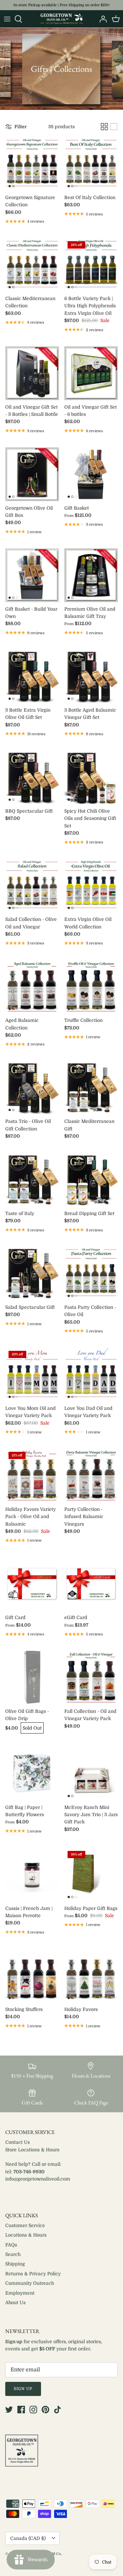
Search (13, 2254)
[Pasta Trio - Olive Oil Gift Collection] (32, 1088)
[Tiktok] (58, 2410)
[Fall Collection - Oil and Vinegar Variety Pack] (91, 1677)
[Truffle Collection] (91, 987)
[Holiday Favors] (91, 1976)
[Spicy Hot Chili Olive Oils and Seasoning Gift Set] (91, 777)
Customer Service (25, 2225)
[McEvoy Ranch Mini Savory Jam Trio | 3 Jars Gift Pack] (91, 1774)
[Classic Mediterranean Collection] (32, 265)
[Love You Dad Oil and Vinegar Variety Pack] (91, 1374)
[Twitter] (9, 2410)
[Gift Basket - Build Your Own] (32, 575)
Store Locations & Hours (32, 2150)
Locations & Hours (26, 2235)
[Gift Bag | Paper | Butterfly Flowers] (32, 1774)
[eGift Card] (91, 1584)
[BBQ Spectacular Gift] (32, 777)
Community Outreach (30, 2283)
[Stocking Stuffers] (32, 1976)
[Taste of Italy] (32, 1180)
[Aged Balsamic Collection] (32, 987)
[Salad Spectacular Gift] (32, 1273)
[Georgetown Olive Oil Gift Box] (32, 474)
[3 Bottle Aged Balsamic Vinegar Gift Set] (91, 676)
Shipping (15, 2264)
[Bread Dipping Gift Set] (91, 1180)
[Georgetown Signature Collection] (32, 164)
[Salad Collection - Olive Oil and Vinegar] (32, 886)
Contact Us (18, 2142)
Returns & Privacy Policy (33, 2274)
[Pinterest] (45, 2410)
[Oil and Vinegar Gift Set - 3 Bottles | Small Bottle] (32, 373)
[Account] (101, 19)
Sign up (23, 2389)
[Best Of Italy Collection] (91, 164)
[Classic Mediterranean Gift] (91, 1088)
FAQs (11, 2245)
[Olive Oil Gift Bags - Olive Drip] (32, 1677)
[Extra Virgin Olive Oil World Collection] (91, 886)
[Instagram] (33, 2410)
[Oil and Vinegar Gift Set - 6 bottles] (91, 373)
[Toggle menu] (7, 19)
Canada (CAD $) (28, 2538)
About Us (15, 2302)
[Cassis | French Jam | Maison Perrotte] (32, 1875)
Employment (20, 2293)
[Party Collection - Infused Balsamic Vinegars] (91, 1475)
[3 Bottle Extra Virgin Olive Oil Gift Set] (32, 676)
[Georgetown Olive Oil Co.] (62, 19)
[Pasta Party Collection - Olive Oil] (91, 1273)
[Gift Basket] (91, 474)
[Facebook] (21, 2410)
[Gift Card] (32, 1584)
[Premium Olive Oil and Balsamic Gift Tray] (91, 575)
